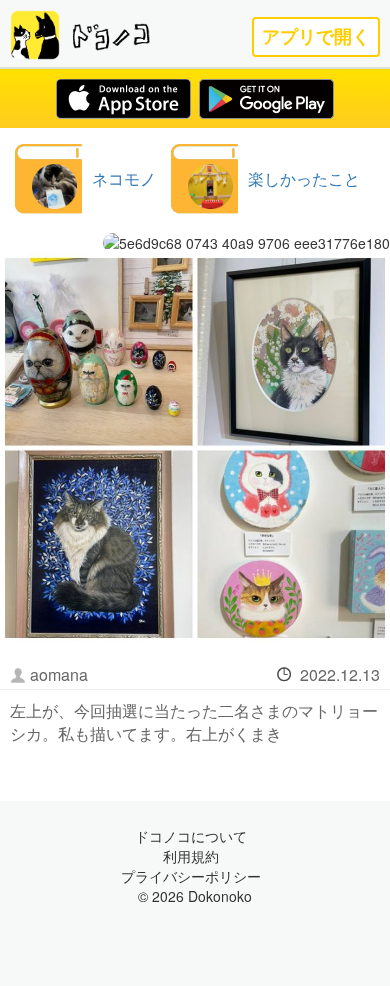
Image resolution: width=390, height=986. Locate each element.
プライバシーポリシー (191, 876)
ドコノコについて (191, 836)
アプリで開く (316, 36)
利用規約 (191, 856)
